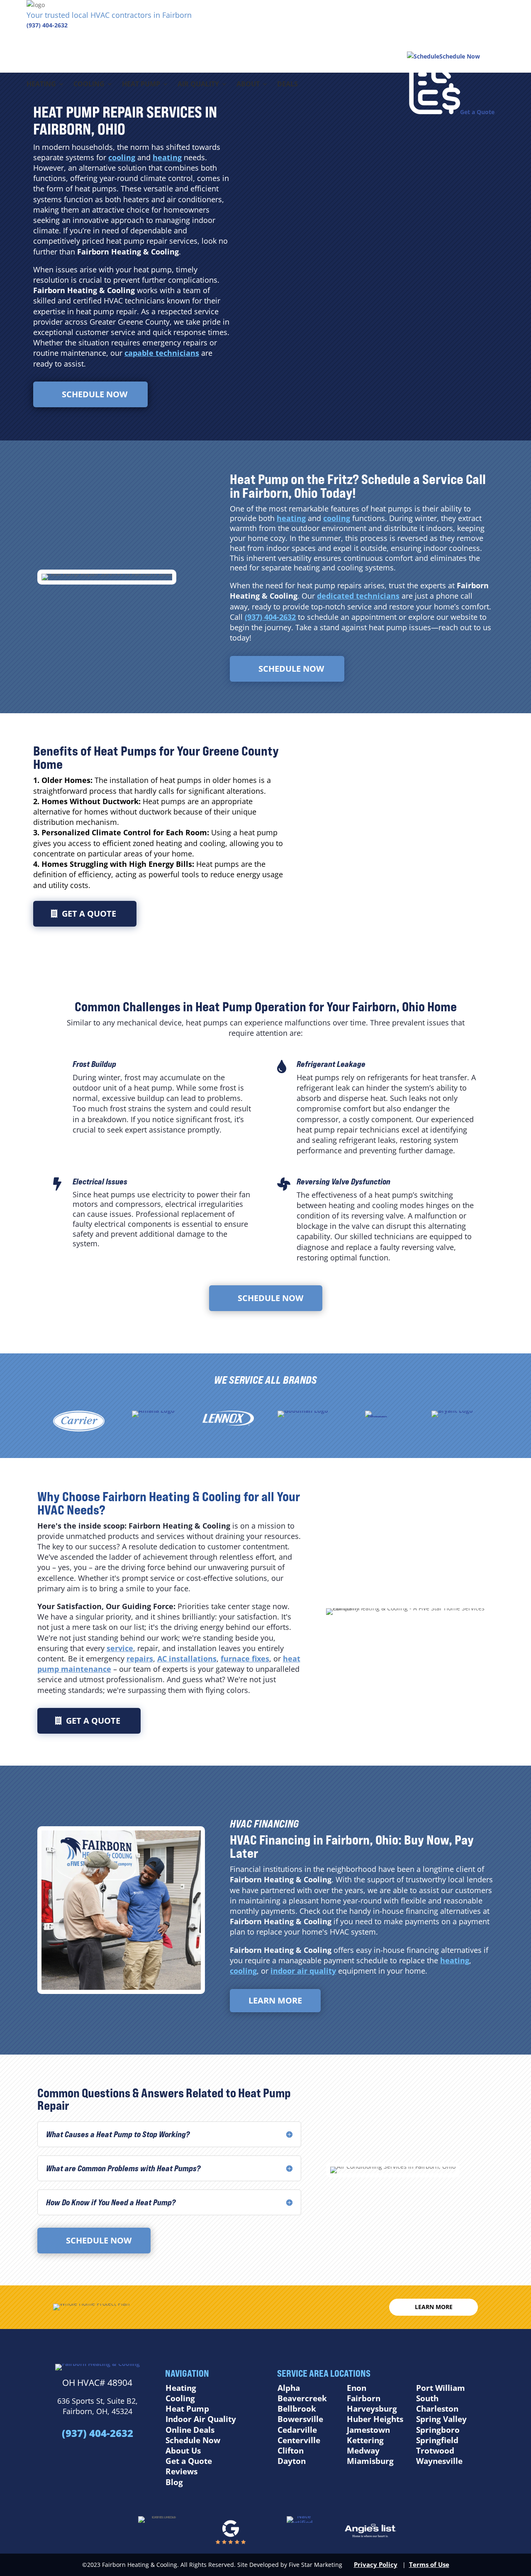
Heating (41, 85)
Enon (357, 2388)
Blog (174, 2482)
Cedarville (297, 2430)
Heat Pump (141, 85)
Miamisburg (370, 2461)
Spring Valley (441, 2419)
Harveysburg (372, 2409)
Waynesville (439, 2461)
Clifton (291, 2451)
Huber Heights (375, 2419)
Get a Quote (89, 914)
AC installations (187, 1659)
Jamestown (368, 2430)
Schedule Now (95, 394)
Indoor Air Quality (201, 2419)
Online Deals (190, 2430)
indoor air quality (303, 1971)
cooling (122, 157)
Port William (441, 2388)
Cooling (89, 85)
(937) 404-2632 (47, 25)
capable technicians (162, 353)
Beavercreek (302, 2398)
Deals (287, 85)
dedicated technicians (358, 596)
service (120, 1648)
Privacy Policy (376, 2564)
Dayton (292, 2461)
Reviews (181, 2471)
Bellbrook (297, 2409)
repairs (140, 1659)
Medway (363, 2451)
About (248, 85)
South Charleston (437, 2404)
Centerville (299, 2440)
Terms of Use (429, 2564)
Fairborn (364, 2398)
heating (167, 157)
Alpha (289, 2388)
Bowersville (300, 2419)
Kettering (365, 2440)
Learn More (275, 2000)
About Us (183, 2451)
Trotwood (435, 2451)
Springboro (438, 2430)
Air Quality (198, 85)
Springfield (437, 2440)
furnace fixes (245, 1659)
